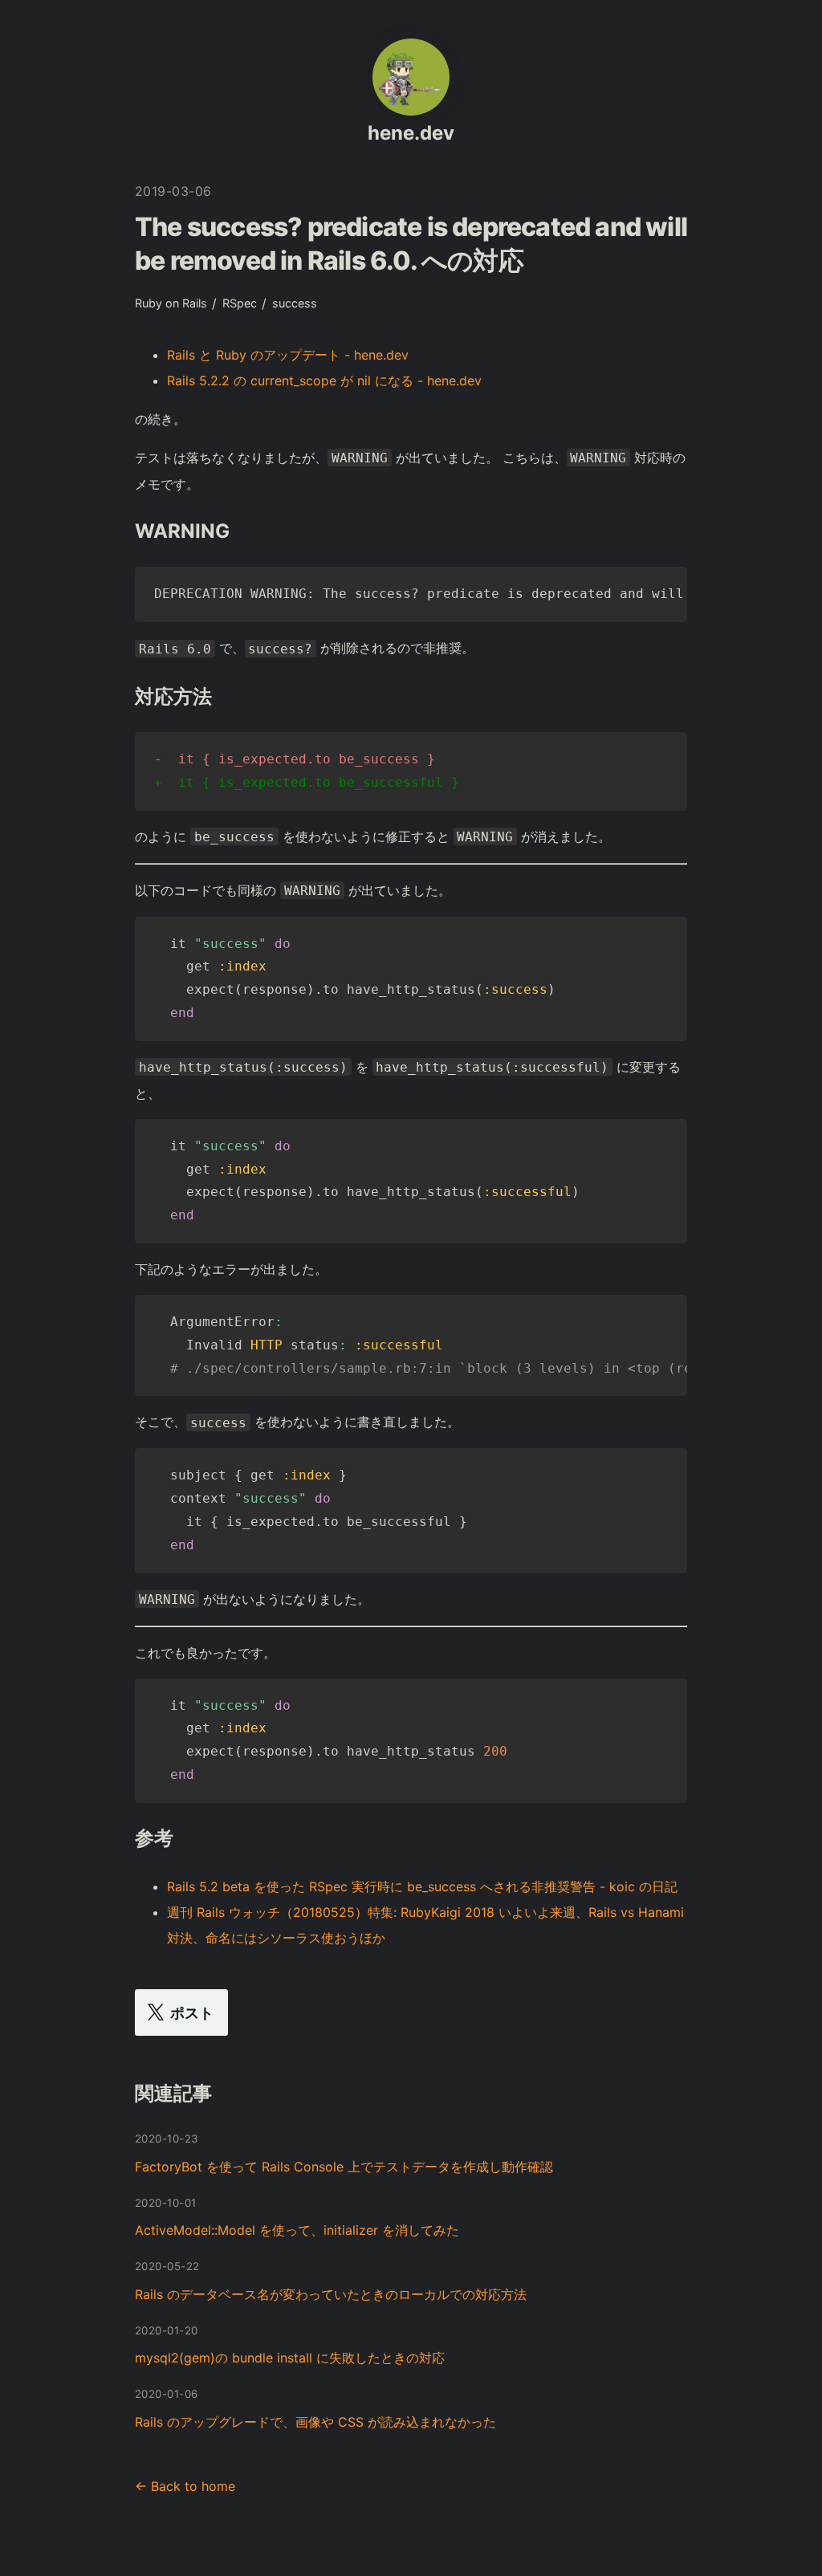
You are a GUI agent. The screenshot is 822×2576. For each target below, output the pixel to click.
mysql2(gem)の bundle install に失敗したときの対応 (290, 2358)
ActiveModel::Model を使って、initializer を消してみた (297, 2230)
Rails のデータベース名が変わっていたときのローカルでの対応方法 (331, 2294)
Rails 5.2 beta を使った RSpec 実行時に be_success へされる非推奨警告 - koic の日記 (422, 1886)
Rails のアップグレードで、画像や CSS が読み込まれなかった (315, 2422)
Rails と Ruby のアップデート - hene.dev (288, 355)
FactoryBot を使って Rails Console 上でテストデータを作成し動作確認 (344, 2167)
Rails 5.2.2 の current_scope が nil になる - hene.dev (324, 380)
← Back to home (185, 2486)
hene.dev (411, 133)
